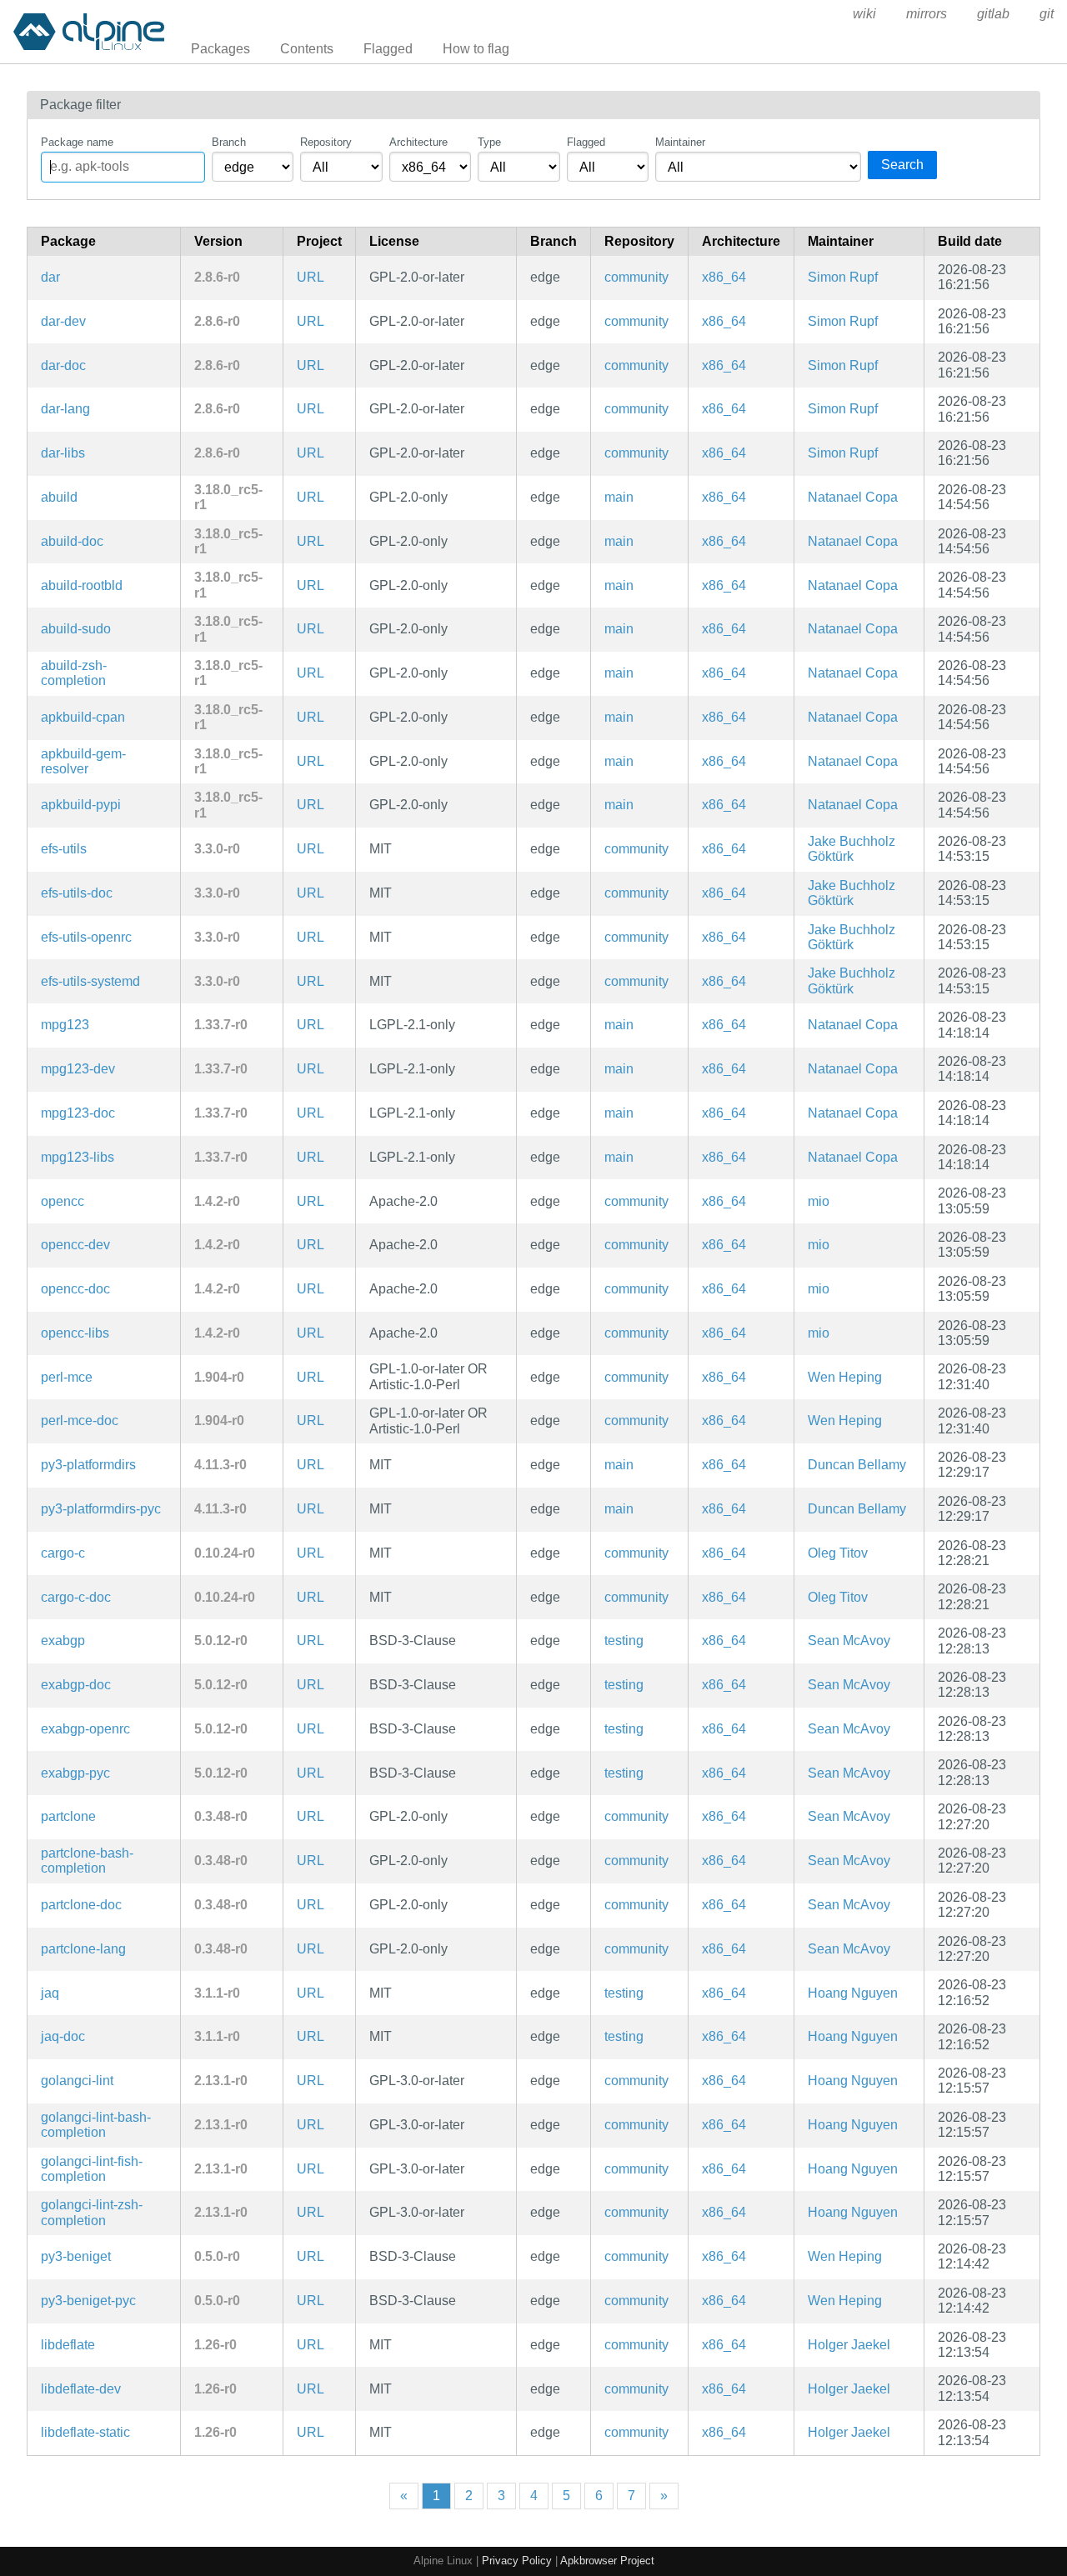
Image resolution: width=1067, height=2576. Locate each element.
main (619, 497)
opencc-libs (75, 1333)
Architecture (418, 142)
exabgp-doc (76, 1685)
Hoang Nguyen (853, 1993)
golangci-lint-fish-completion (92, 2169)
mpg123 (65, 1025)
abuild (59, 497)
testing (624, 1641)
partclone (68, 1816)
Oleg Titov (838, 1553)
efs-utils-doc (77, 893)
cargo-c (63, 1553)
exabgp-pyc (75, 1773)
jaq (50, 1993)
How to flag (476, 49)
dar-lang (65, 409)
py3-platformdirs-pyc (101, 1509)
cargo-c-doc (76, 1597)
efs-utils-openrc (86, 937)
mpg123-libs (78, 1157)
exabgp (63, 1641)
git (1047, 14)
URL (311, 277)
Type (489, 142)
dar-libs (63, 453)
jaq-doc (63, 2036)
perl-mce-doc (80, 1421)
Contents (307, 49)
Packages (220, 49)
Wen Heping (845, 1377)
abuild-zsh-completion (74, 673)
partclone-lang (83, 1949)
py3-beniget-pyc (88, 2301)
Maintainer (680, 142)
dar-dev (63, 321)
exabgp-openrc (85, 1729)
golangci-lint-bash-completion (96, 2125)
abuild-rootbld (82, 585)
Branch (229, 142)
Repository (326, 142)
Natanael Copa (853, 497)
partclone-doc (81, 1905)
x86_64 (724, 277)
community (636, 277)
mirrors (927, 14)
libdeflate (68, 2345)
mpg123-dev (78, 1069)
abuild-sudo (76, 629)
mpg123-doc (78, 1113)
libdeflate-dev (81, 2389)
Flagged (388, 49)
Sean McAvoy (849, 1641)
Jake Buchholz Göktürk (852, 849)
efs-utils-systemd (90, 981)
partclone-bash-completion (87, 1861)
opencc (63, 1201)
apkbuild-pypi (81, 805)
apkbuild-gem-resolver (83, 761)
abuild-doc (72, 541)
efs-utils (64, 849)
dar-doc (63, 365)
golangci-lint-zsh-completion (92, 2212)
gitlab (993, 14)
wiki (864, 14)
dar (50, 277)
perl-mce (67, 1377)
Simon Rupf (843, 277)
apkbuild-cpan (83, 717)
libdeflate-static (85, 2432)
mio (819, 1201)
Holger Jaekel (849, 2345)
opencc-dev (75, 1245)
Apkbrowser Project (607, 2561)
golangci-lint (77, 2081)
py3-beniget (76, 2256)
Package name (77, 142)
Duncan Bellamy (857, 1465)
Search (902, 165)
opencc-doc (75, 1289)
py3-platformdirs (88, 1465)
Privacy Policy (517, 2561)
